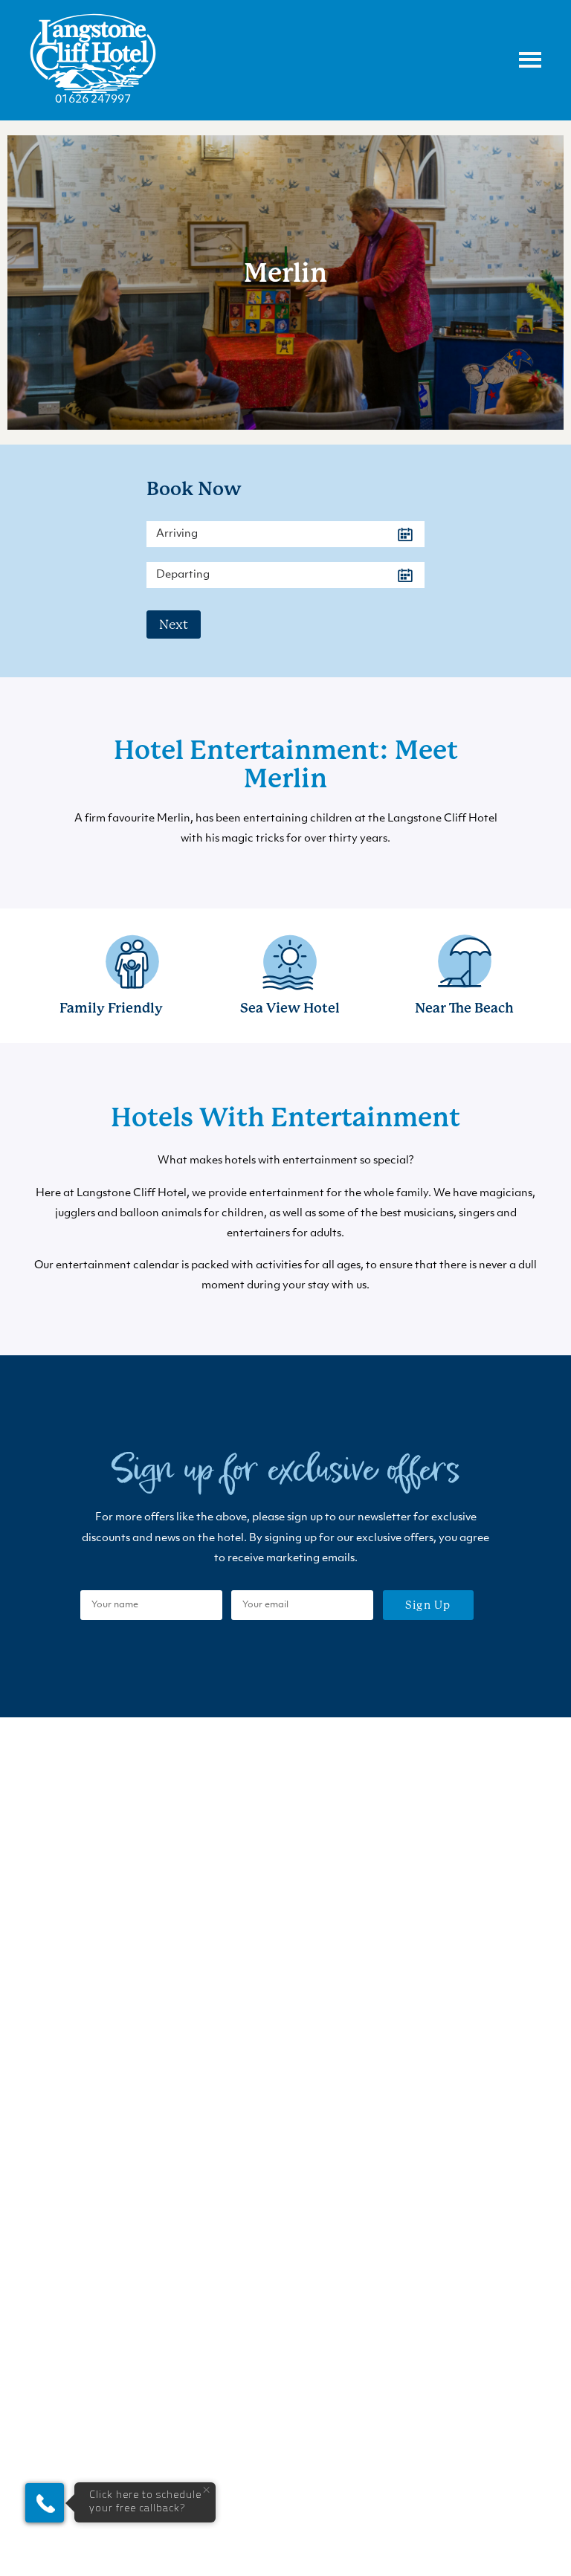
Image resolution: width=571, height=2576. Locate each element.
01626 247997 (93, 100)
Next (174, 624)
